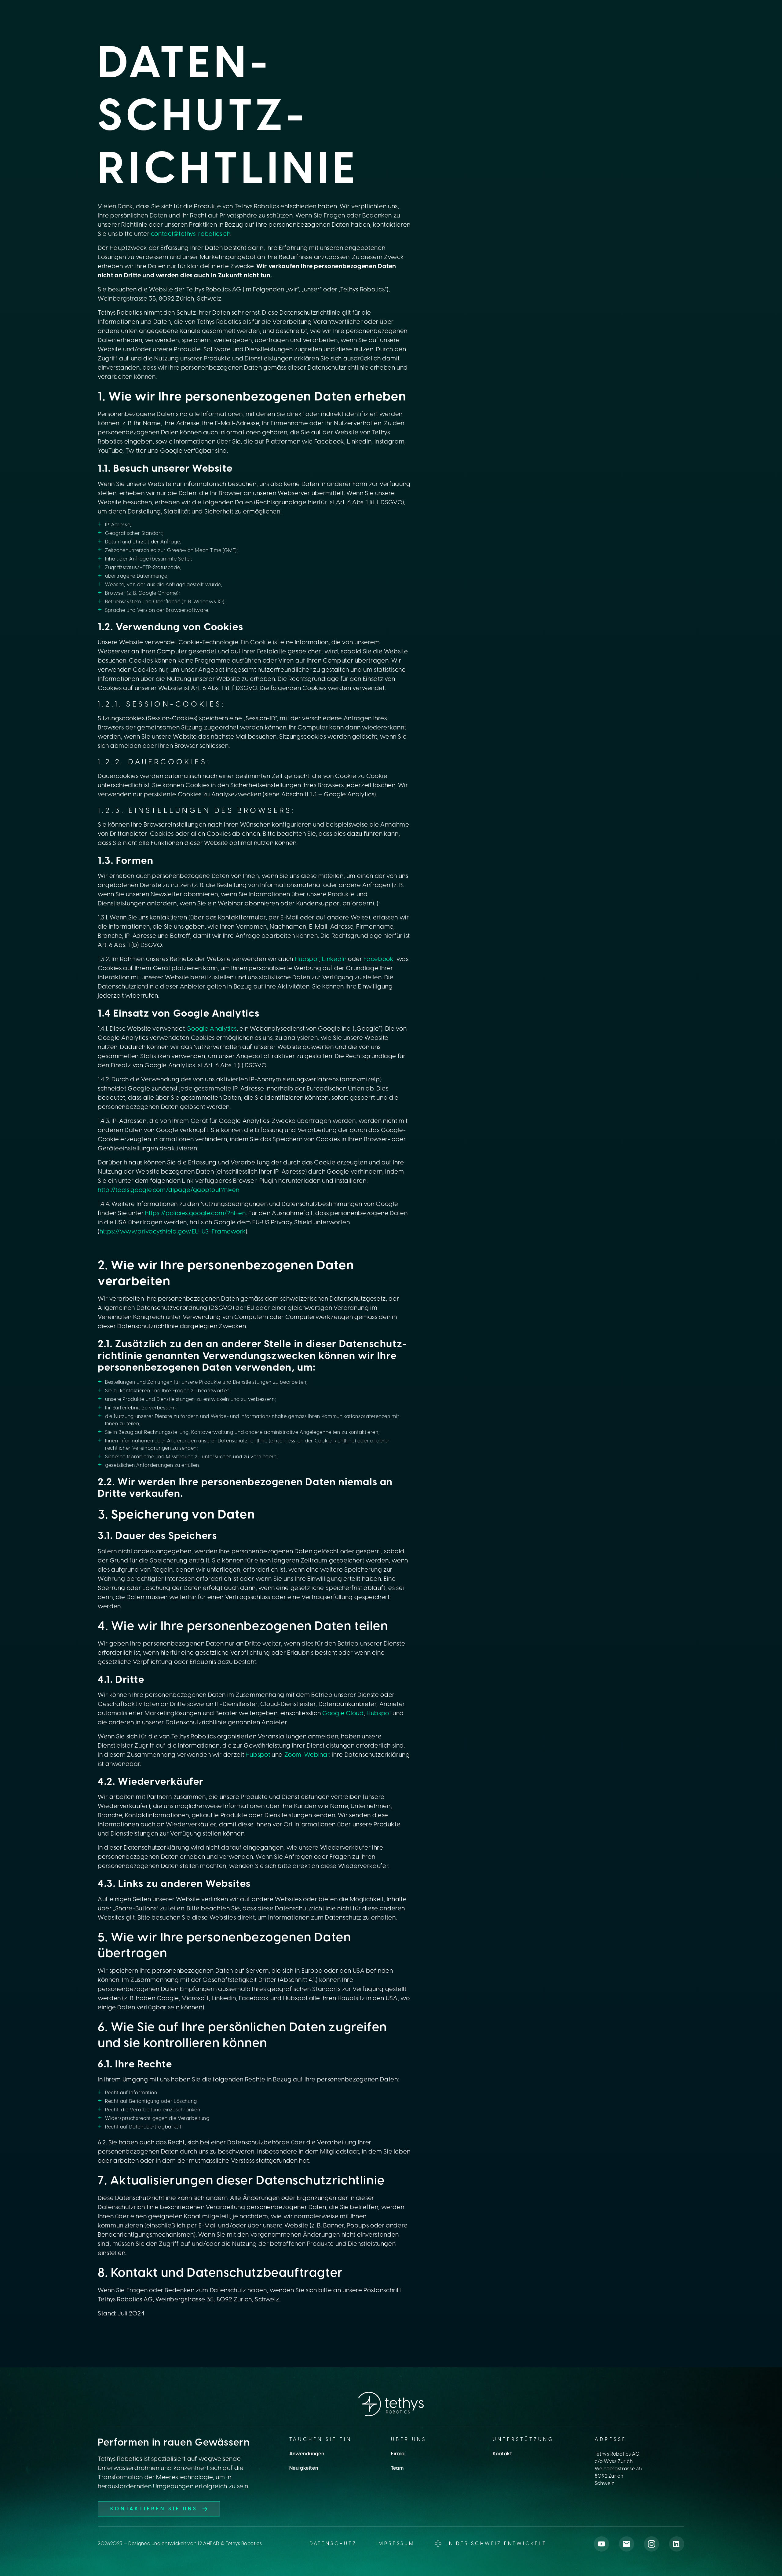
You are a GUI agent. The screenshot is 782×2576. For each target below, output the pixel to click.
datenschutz (333, 2544)
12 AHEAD (208, 2544)
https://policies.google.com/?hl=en (195, 1213)
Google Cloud (343, 1714)
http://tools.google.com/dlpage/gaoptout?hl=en (169, 1190)
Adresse (611, 2440)
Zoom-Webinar (307, 1755)
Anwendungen (307, 2454)
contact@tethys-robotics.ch (191, 234)
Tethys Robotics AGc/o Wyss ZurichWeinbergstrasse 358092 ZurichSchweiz (618, 2469)
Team (397, 2468)
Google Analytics (212, 1029)
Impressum (396, 2544)
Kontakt (502, 2454)
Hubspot (307, 959)
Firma (398, 2454)
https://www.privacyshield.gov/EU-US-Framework (173, 1232)
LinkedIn (334, 959)
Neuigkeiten (304, 2468)
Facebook (378, 959)
